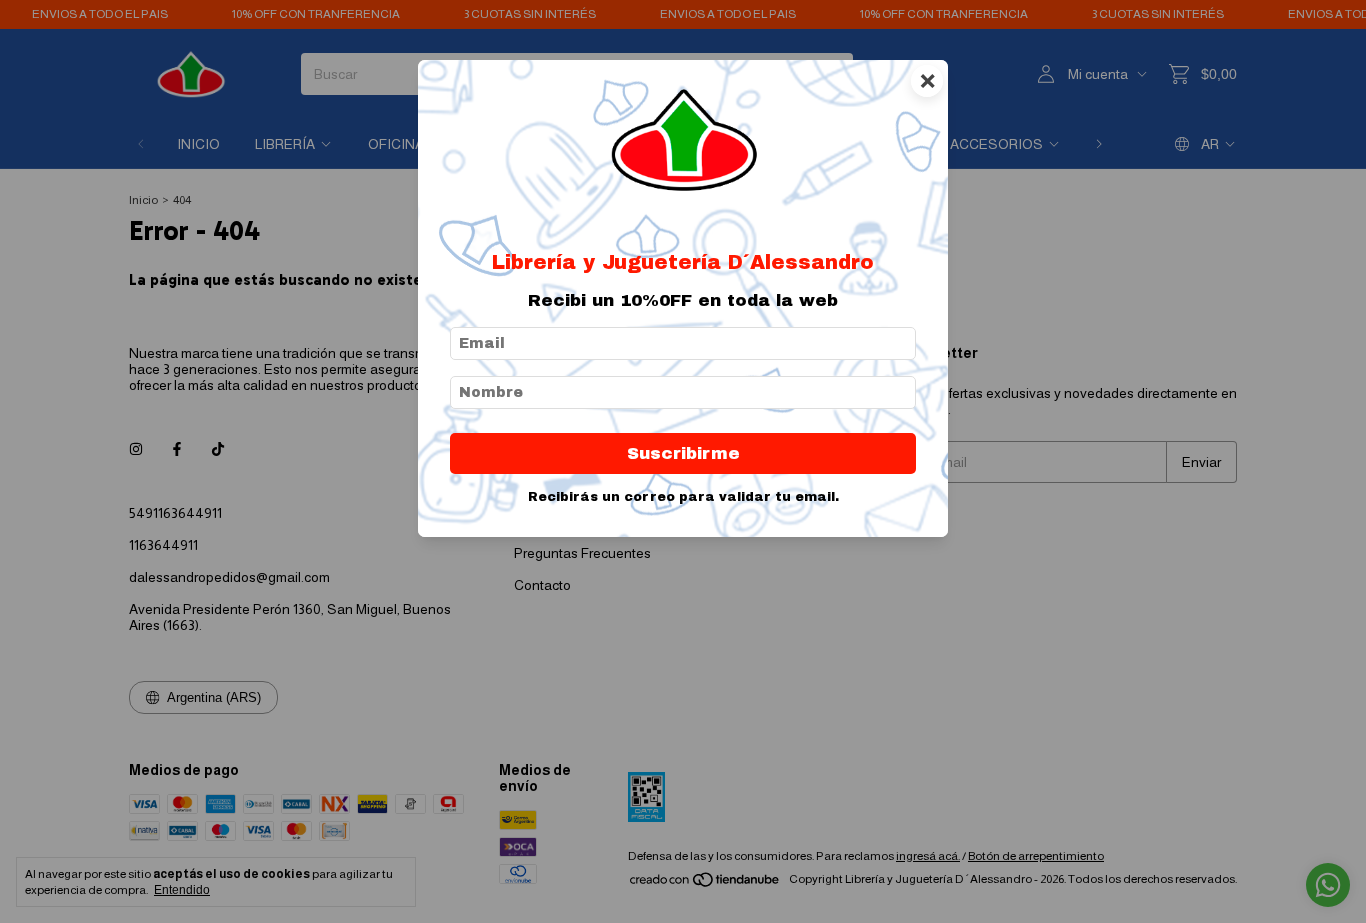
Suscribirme (683, 453)
